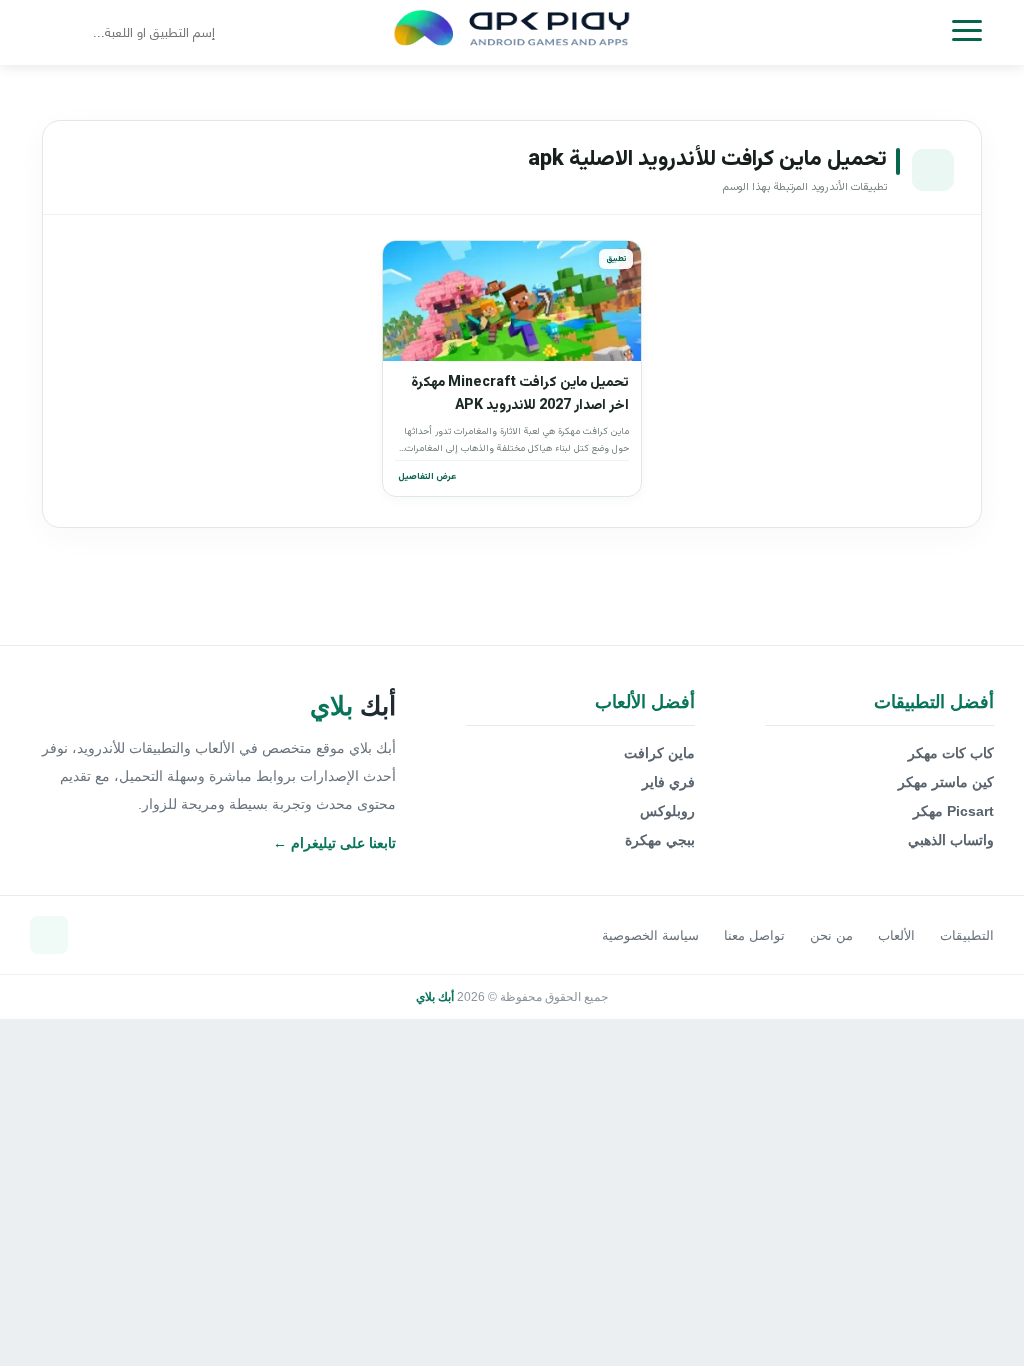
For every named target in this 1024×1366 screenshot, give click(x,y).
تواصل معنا (754, 935)
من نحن (831, 935)
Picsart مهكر (953, 811)
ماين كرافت (659, 753)
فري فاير (668, 782)
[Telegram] (49, 935)
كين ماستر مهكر (946, 782)
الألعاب (896, 935)
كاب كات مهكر (951, 753)
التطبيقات (967, 935)
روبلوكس (667, 811)
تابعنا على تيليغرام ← (334, 843)
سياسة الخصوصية (650, 935)
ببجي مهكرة (660, 840)
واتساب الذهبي (951, 840)
